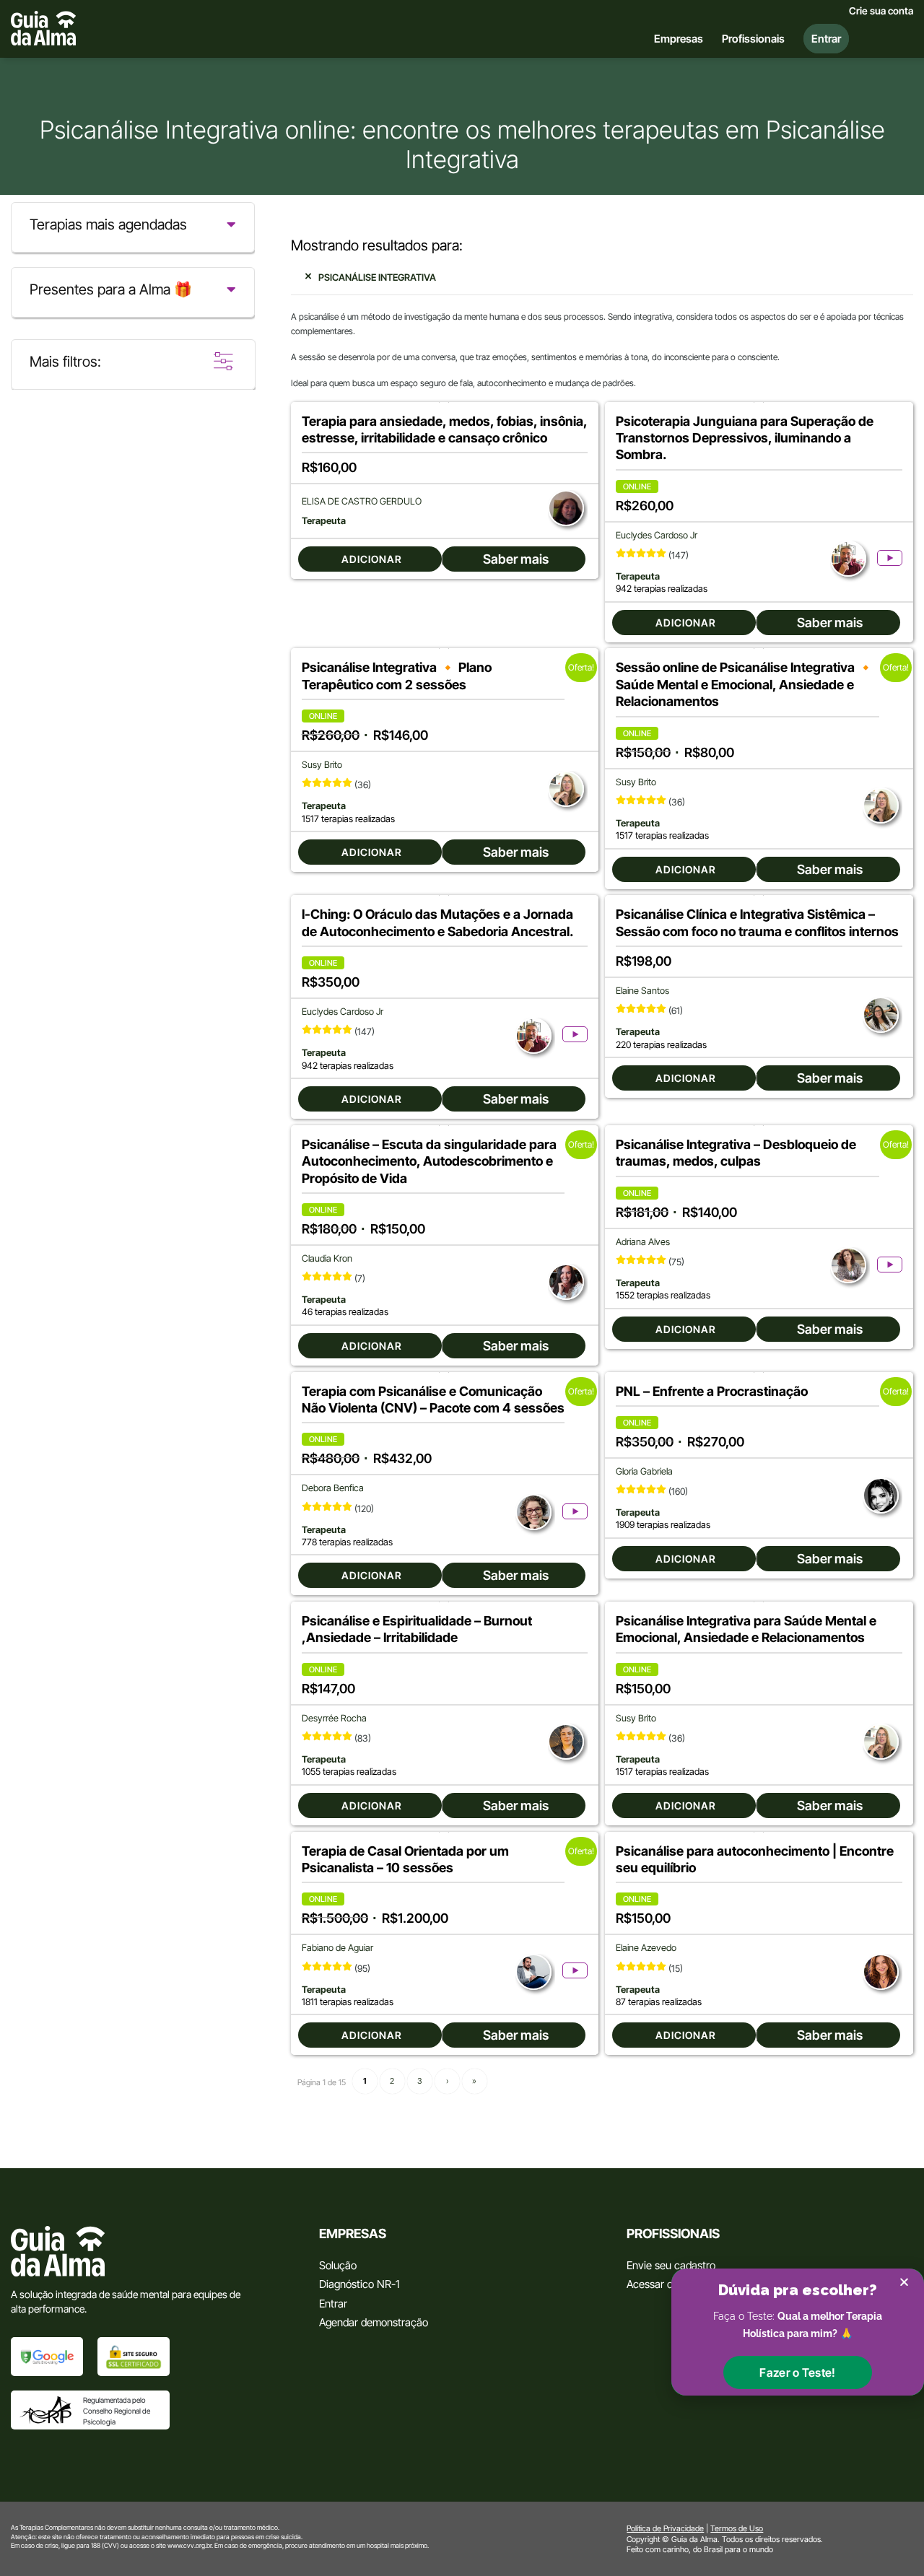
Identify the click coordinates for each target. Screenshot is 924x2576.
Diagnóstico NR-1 (359, 2284)
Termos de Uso (737, 2528)
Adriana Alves (643, 1242)
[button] (797, 2372)
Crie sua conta (881, 11)
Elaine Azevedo (646, 1948)
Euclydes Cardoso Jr (657, 535)
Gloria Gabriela (644, 1471)
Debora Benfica (333, 1488)
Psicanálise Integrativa (377, 277)
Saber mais (516, 559)
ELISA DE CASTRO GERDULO (362, 501)
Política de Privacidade (665, 2528)
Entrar (333, 2304)
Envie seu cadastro (671, 2265)
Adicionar (372, 559)
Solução (338, 2265)
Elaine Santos (642, 991)
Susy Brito (322, 765)
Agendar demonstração (374, 2322)
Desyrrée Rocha (334, 1718)
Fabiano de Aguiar (337, 1948)
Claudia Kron (327, 1258)
